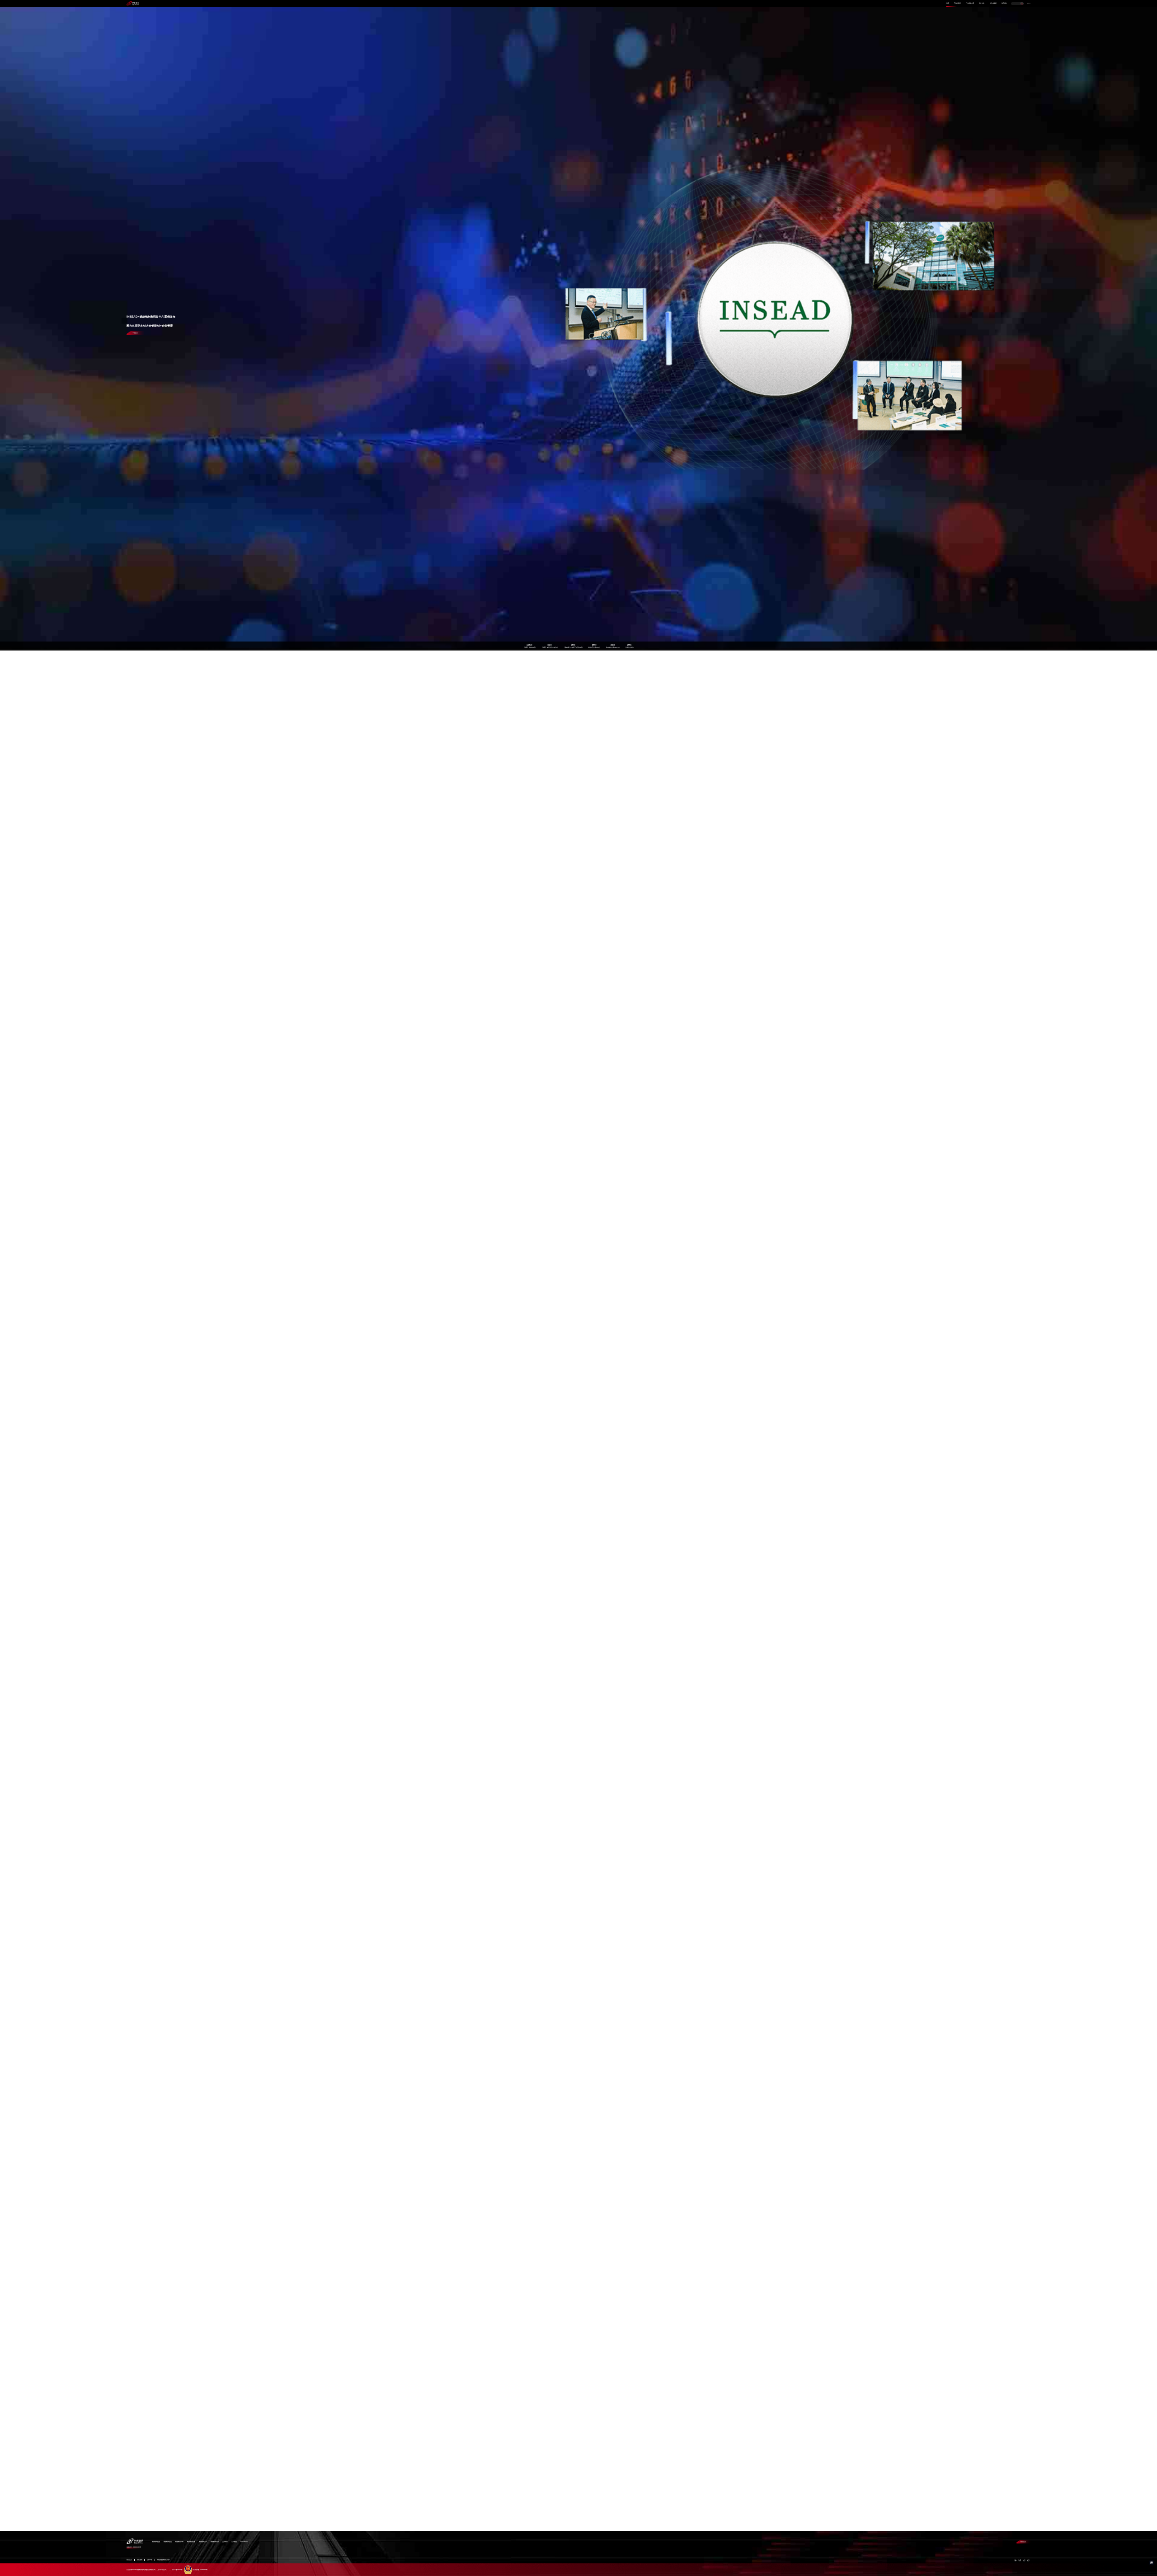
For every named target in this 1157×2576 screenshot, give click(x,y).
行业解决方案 (970, 3)
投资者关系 (993, 3)
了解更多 (135, 333)
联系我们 (1023, 2542)
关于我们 (1004, 3)
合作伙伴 (982, 3)
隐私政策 (140, 2560)
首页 (948, 3)
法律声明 (150, 2560)
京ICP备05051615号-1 (178, 2570)
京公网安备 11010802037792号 (200, 2570)
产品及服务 (957, 3)
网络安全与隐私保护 (163, 2560)
